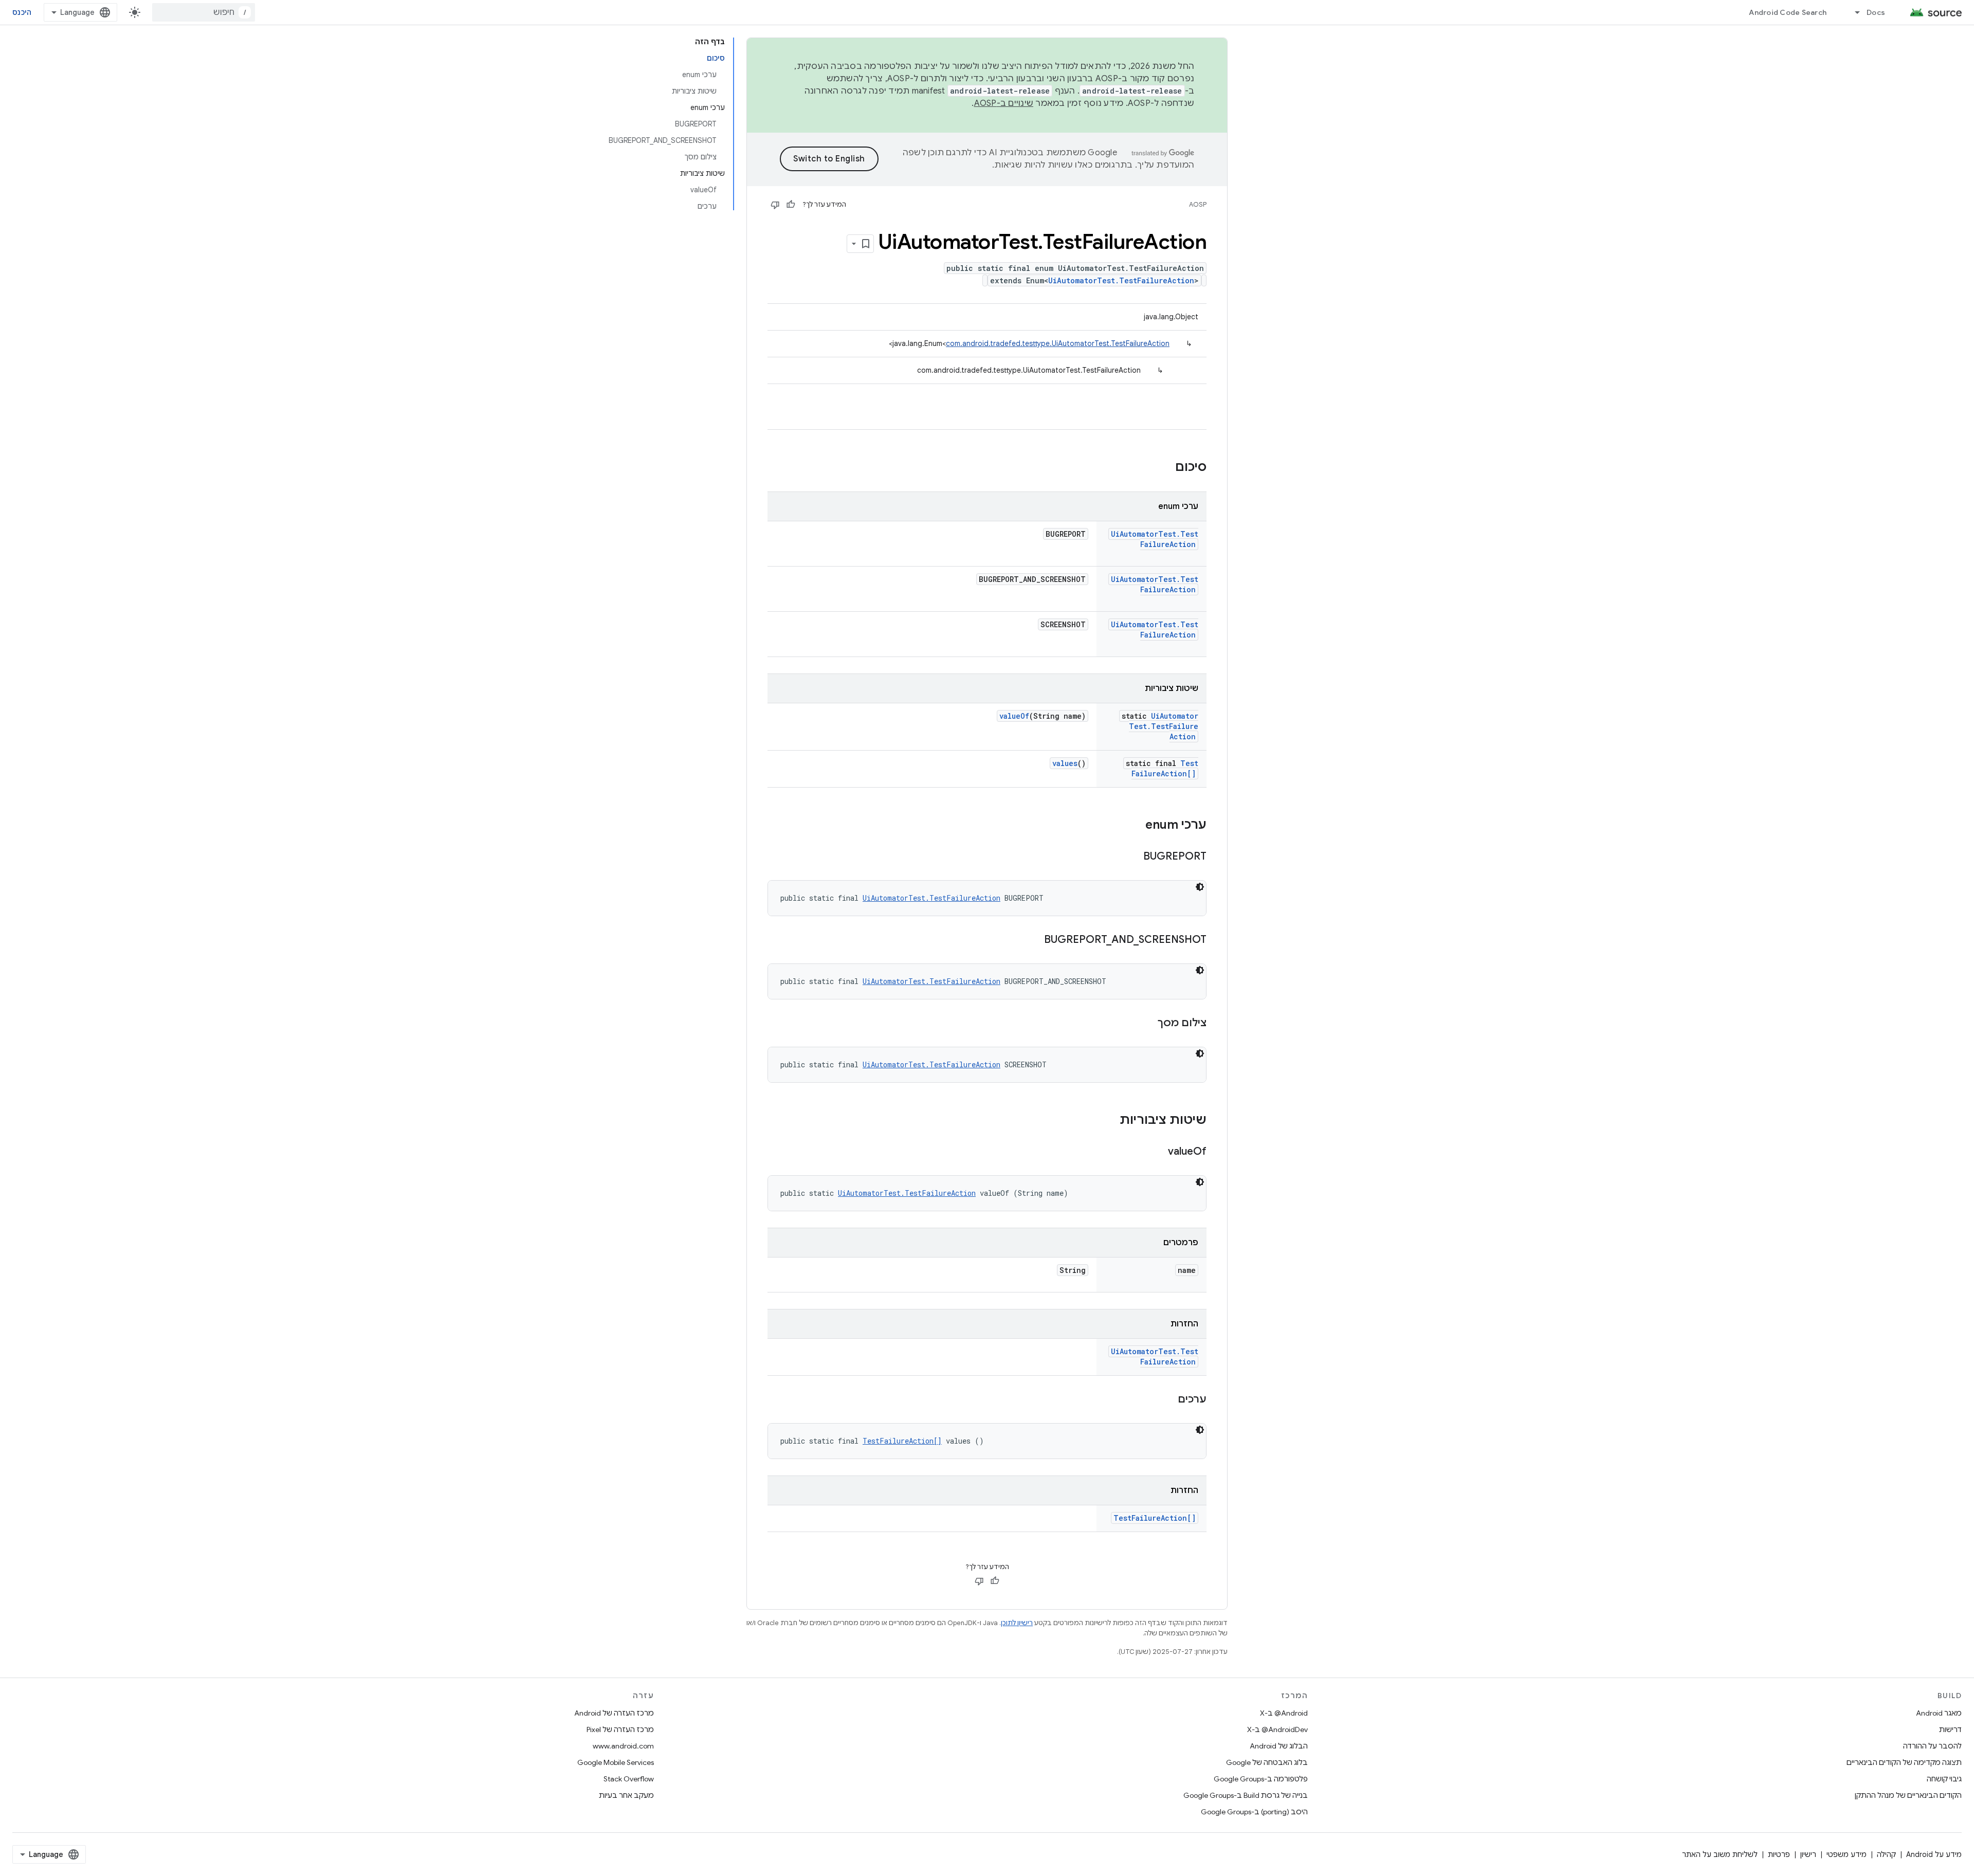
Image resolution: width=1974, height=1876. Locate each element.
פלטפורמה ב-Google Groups (1261, 1779)
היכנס (22, 12)
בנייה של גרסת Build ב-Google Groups (1246, 1795)
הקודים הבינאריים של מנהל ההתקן (1908, 1795)
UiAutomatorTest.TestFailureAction (1121, 280)
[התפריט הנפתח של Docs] (1853, 12)
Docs (1876, 12)
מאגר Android (1939, 1713)
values (1065, 763)
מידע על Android (1934, 1854)
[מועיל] (791, 205)
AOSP (1198, 204)
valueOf (1014, 716)
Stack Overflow (629, 1779)
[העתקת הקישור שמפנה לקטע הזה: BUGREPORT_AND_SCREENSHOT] (1034, 940)
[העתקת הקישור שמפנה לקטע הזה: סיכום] (1165, 468)
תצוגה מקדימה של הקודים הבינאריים (1904, 1762)
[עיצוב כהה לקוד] (1200, 887)
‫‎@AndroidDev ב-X (1277, 1729)
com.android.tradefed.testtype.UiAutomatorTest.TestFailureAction (1058, 343)
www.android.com (623, 1746)
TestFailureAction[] (1165, 768)
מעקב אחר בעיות (626, 1795)
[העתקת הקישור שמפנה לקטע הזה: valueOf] (1158, 1152)
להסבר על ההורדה (1932, 1746)
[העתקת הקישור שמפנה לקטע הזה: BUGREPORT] (1133, 857)
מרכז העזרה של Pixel (620, 1729)
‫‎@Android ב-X (1284, 1713)
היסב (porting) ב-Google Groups (1254, 1812)
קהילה (1886, 1854)
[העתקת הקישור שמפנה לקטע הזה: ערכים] (1167, 1400)
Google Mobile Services (616, 1762)
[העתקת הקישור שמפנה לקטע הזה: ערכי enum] (1135, 826)
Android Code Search (1788, 12)
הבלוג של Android (1279, 1746)
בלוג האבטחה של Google (1267, 1762)
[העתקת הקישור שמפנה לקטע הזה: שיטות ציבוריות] (1109, 1121)
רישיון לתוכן (1017, 1623)
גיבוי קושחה (1944, 1779)
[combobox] (204, 12)
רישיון (1808, 1854)
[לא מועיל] (775, 205)
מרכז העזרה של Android (614, 1713)
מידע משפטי (1847, 1854)
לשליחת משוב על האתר (1720, 1854)
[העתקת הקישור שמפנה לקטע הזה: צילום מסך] (1147, 1024)
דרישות (1950, 1729)
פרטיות (1779, 1854)
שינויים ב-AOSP (1004, 103)
